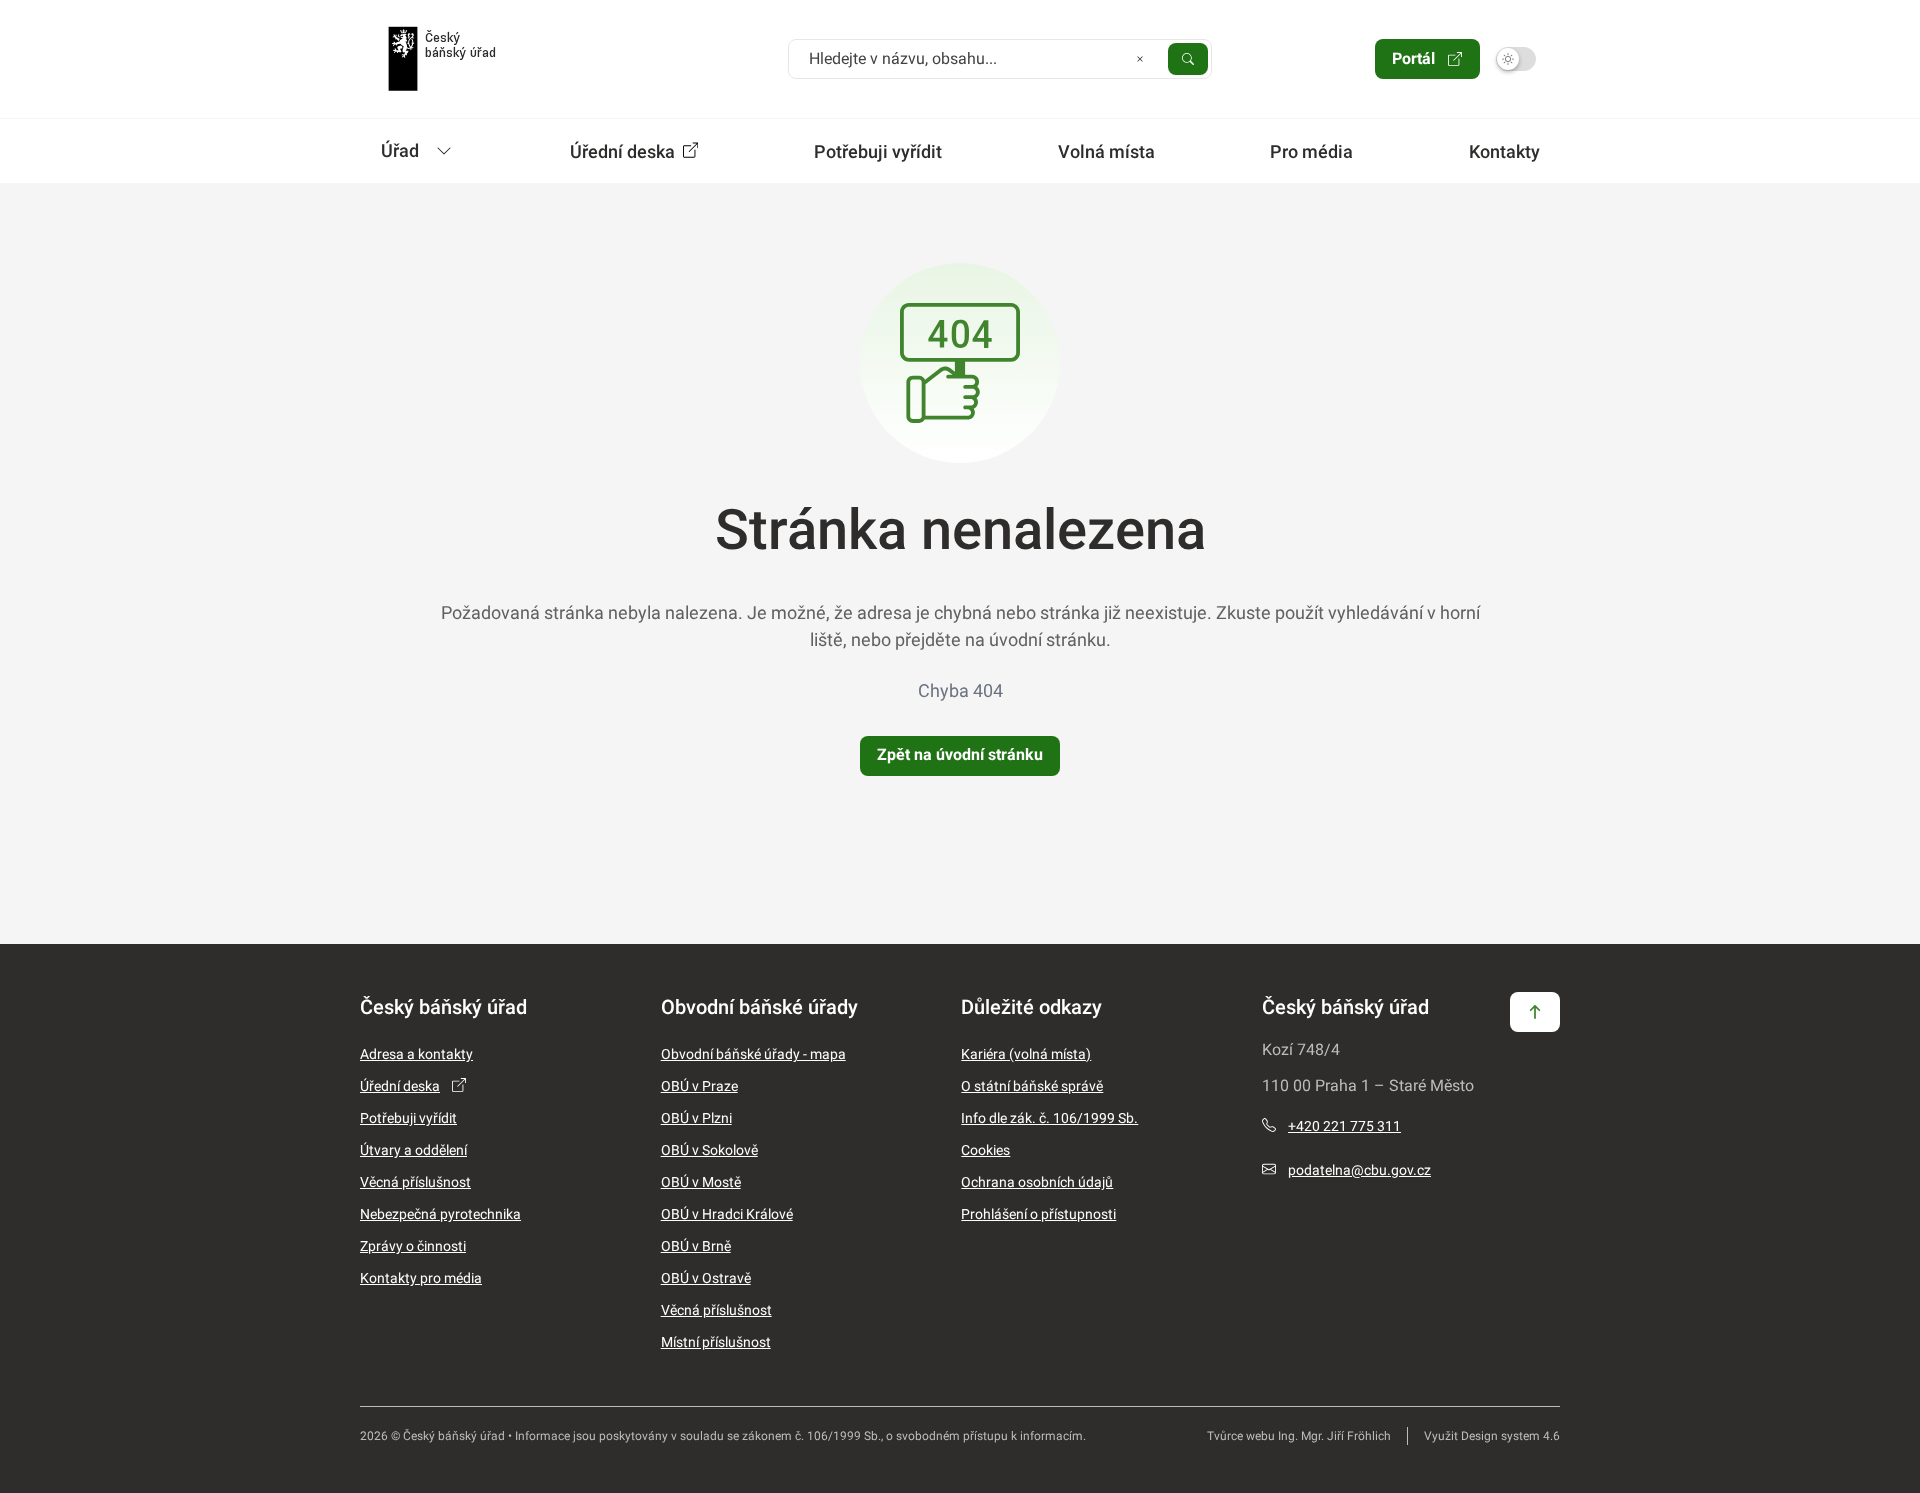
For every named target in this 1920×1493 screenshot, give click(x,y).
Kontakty (1504, 151)
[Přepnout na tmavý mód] (1516, 59)
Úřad (400, 150)
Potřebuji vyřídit (878, 151)
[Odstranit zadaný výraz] (1140, 58)
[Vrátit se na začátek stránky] (1535, 1011)
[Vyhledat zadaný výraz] (1188, 58)
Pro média (1311, 151)
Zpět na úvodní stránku (960, 754)
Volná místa (1106, 151)
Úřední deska (624, 151)
